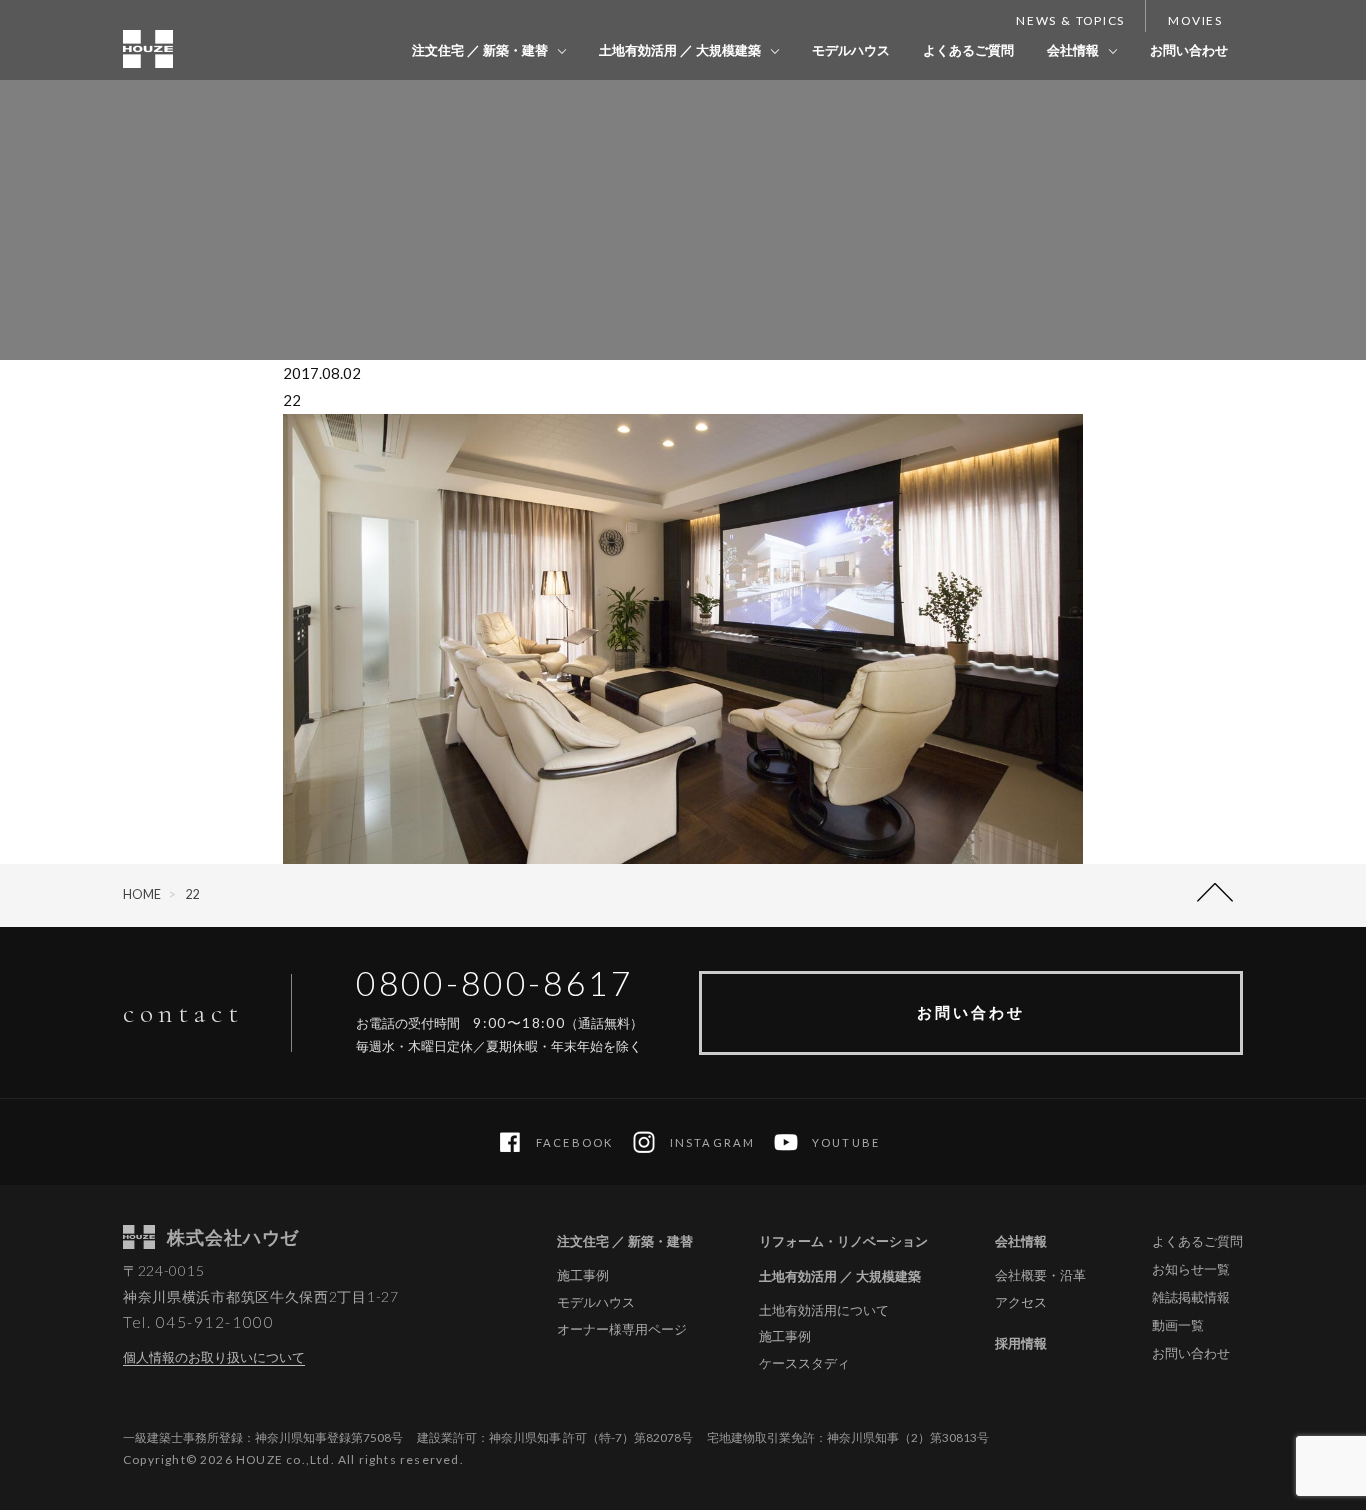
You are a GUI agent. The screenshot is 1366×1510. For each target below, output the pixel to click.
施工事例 (583, 1275)
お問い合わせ (1189, 50)
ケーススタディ (804, 1363)
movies (1195, 20)
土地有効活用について (824, 1310)
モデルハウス (851, 50)
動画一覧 (1178, 1325)
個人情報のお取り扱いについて (214, 1357)
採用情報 (1021, 1343)
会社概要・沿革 (1040, 1275)
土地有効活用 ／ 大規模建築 (680, 50)
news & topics (1070, 20)
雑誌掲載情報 (1191, 1297)
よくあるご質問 (968, 50)
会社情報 (1073, 50)
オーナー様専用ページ (622, 1329)
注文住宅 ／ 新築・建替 (480, 50)
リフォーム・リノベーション (843, 1241)
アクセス (1021, 1302)
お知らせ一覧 (1191, 1269)
